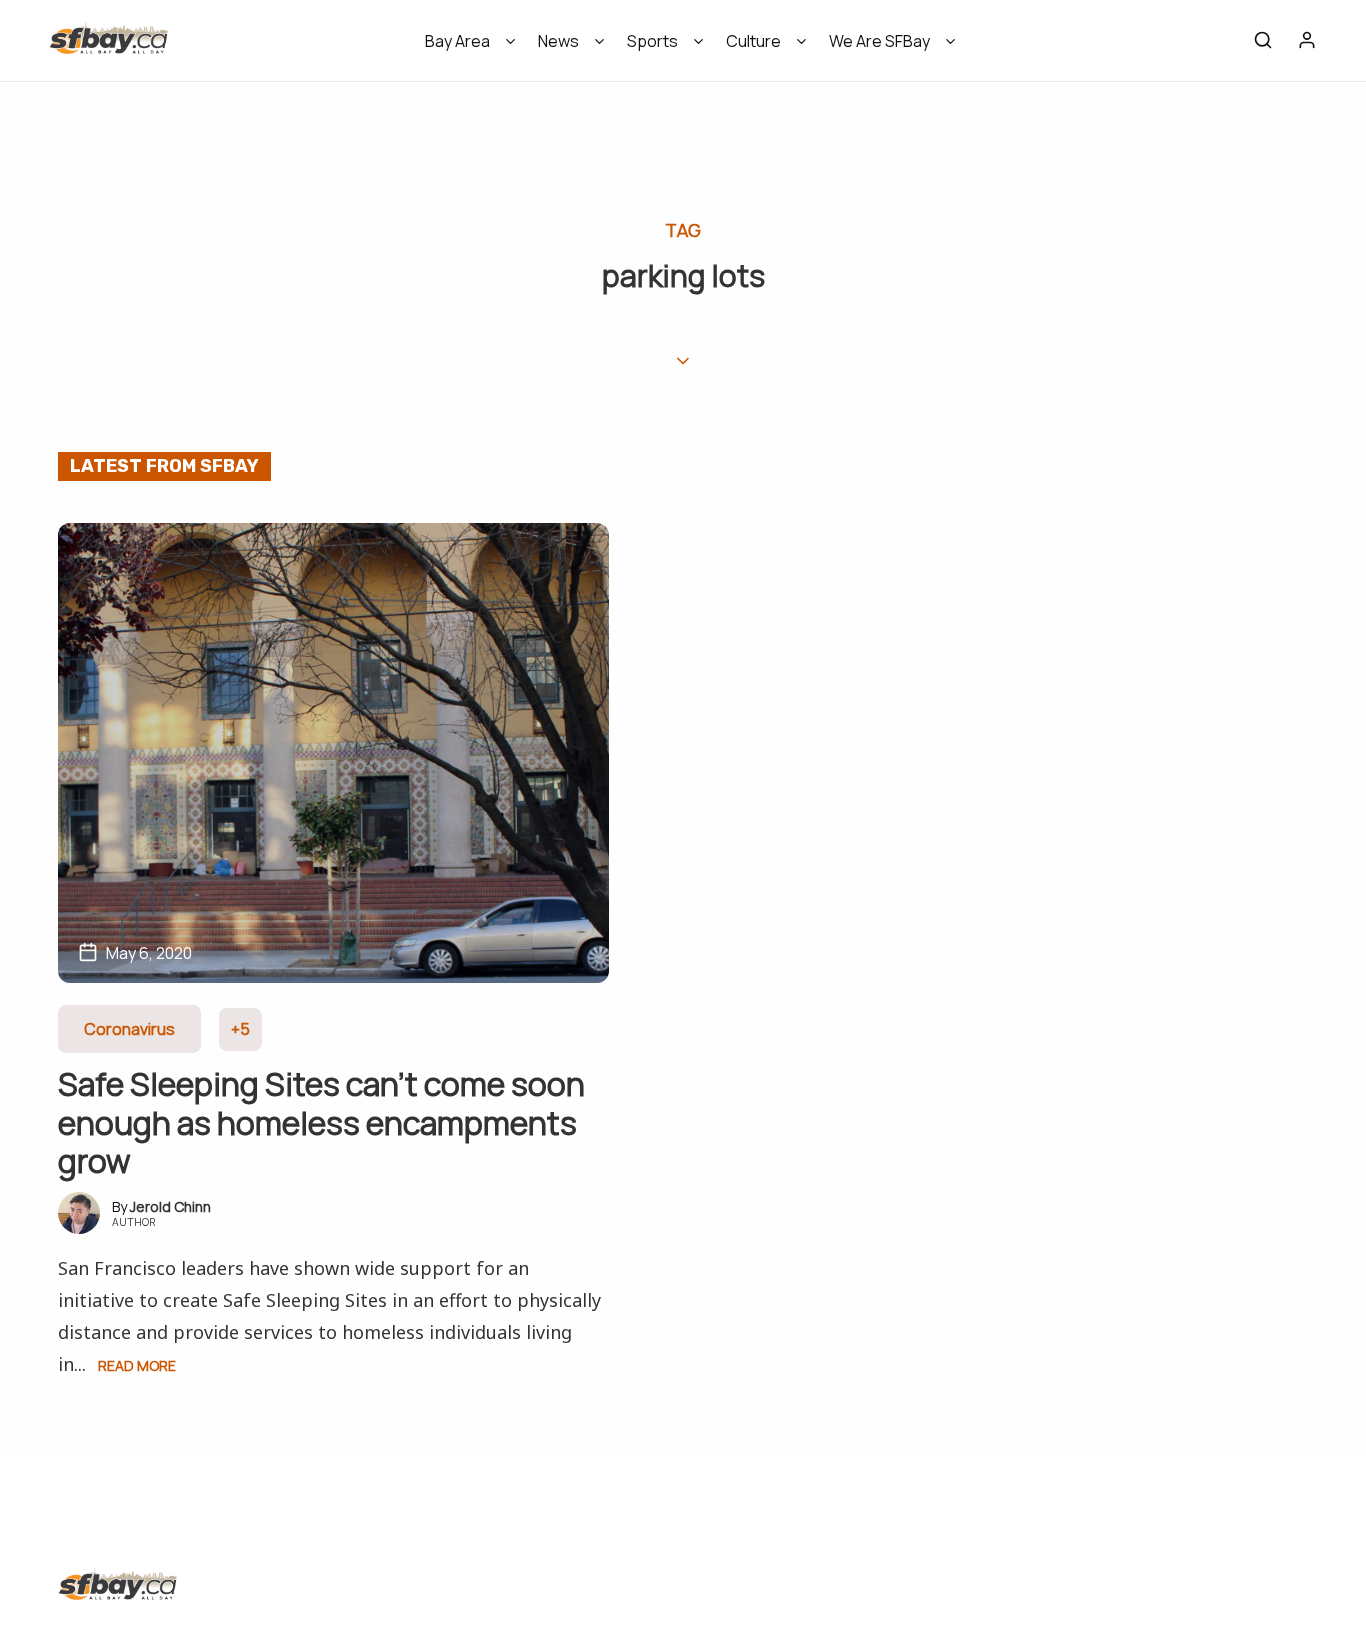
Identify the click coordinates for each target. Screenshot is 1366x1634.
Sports (652, 41)
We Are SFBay (879, 41)
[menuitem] (463, 47)
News (558, 41)
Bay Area (457, 41)
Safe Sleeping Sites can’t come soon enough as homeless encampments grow (321, 1122)
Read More (137, 1365)
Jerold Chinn (170, 1206)
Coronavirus (129, 1029)
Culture (753, 41)
